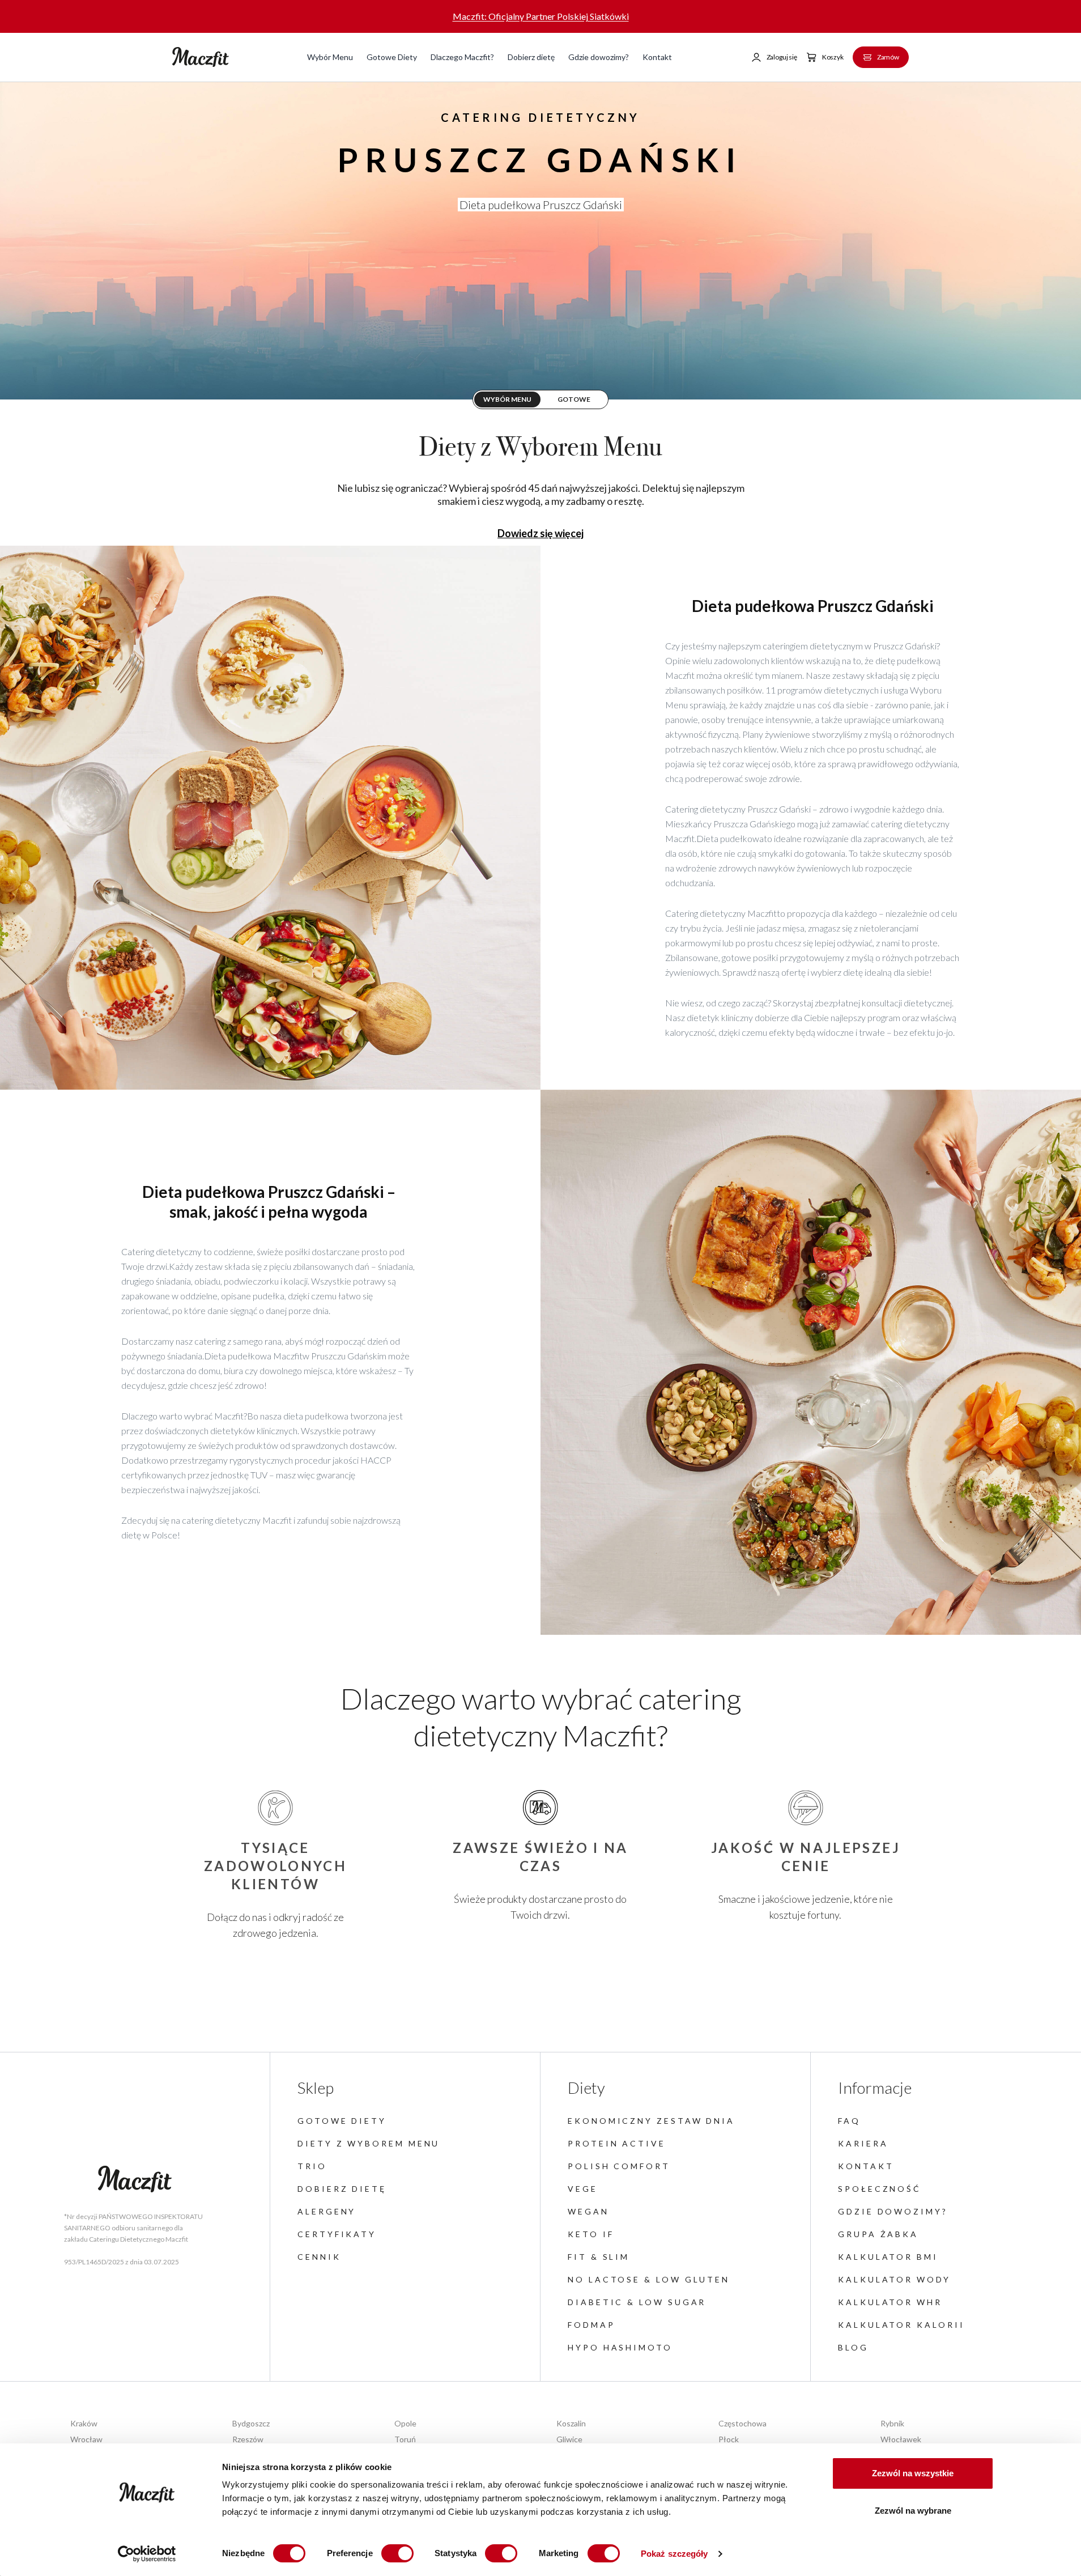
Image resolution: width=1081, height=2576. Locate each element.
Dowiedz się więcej (540, 533)
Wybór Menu (330, 57)
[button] (774, 57)
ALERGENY (327, 2211)
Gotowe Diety (392, 57)
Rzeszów (248, 2439)
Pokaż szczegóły (674, 2554)
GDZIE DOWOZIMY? (893, 2211)
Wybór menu (507, 399)
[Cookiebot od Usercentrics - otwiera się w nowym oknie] (147, 2554)
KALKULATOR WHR (890, 2302)
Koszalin (571, 2423)
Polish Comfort (619, 2166)
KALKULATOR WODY (894, 2279)
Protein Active (617, 2143)
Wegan (588, 2211)
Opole (405, 2423)
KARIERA (863, 2143)
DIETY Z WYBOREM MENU (369, 2143)
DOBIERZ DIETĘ (342, 2189)
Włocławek (901, 2439)
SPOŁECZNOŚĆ (880, 2189)
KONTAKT (866, 2166)
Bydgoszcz (251, 2423)
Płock (729, 2439)
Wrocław (86, 2439)
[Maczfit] (135, 2179)
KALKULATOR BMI (888, 2257)
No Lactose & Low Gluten (649, 2279)
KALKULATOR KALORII (901, 2325)
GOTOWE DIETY (342, 2121)
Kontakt (657, 57)
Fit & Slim (599, 2257)
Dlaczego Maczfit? (462, 57)
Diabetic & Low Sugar (637, 2302)
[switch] (397, 2553)
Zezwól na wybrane (913, 2511)
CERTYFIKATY (337, 2234)
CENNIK (319, 2257)
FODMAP (591, 2325)
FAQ (849, 2121)
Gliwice (569, 2439)
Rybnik (892, 2423)
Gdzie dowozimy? (599, 57)
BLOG (853, 2347)
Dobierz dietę (531, 57)
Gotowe (574, 399)
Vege (583, 2189)
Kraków (84, 2423)
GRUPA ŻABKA (878, 2234)
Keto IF (591, 2234)
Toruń (405, 2439)
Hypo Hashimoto (620, 2347)
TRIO (312, 2166)
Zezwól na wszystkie (913, 2473)
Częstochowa (742, 2423)
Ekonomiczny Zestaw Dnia (651, 2121)
